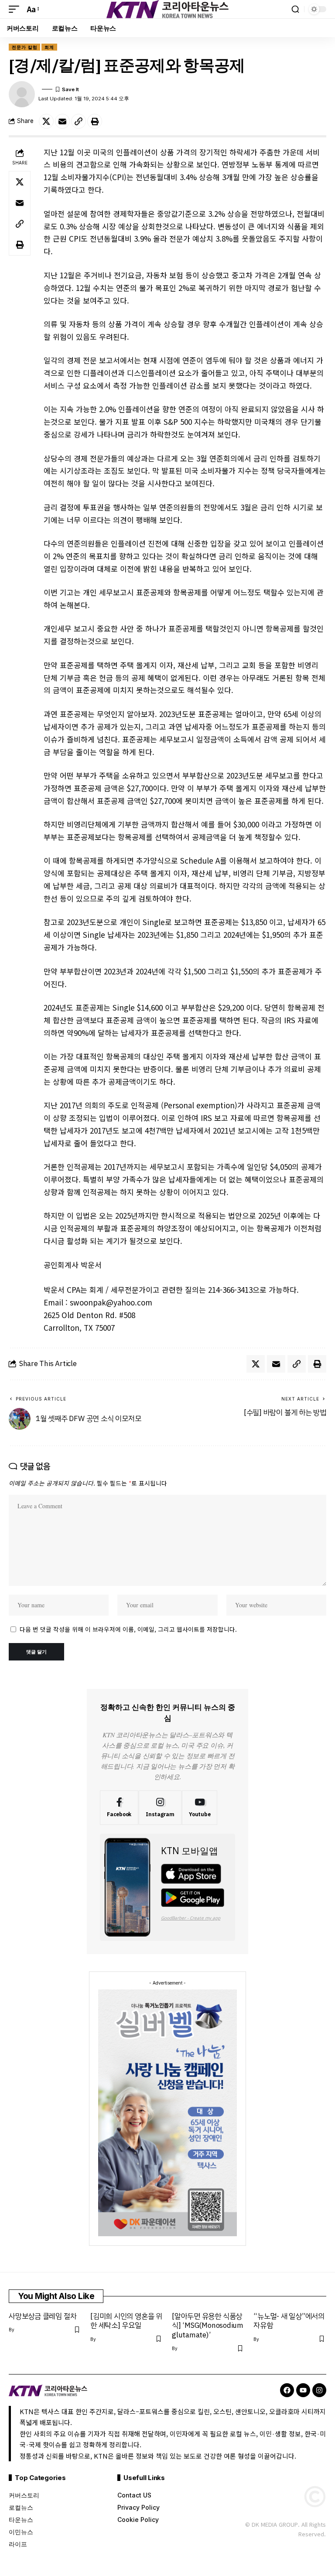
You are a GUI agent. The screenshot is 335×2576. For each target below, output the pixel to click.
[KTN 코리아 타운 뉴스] (167, 9)
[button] (16, 9)
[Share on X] (46, 121)
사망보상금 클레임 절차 (43, 2316)
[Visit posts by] (22, 94)
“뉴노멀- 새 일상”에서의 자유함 (289, 2321)
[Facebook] (119, 1808)
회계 (49, 47)
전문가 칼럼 (24, 47)
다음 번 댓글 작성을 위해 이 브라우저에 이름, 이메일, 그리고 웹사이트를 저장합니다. (128, 1629)
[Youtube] (200, 1808)
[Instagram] (160, 1808)
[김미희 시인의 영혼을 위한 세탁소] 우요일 (126, 2321)
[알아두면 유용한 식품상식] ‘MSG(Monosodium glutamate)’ (208, 2326)
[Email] (62, 121)
